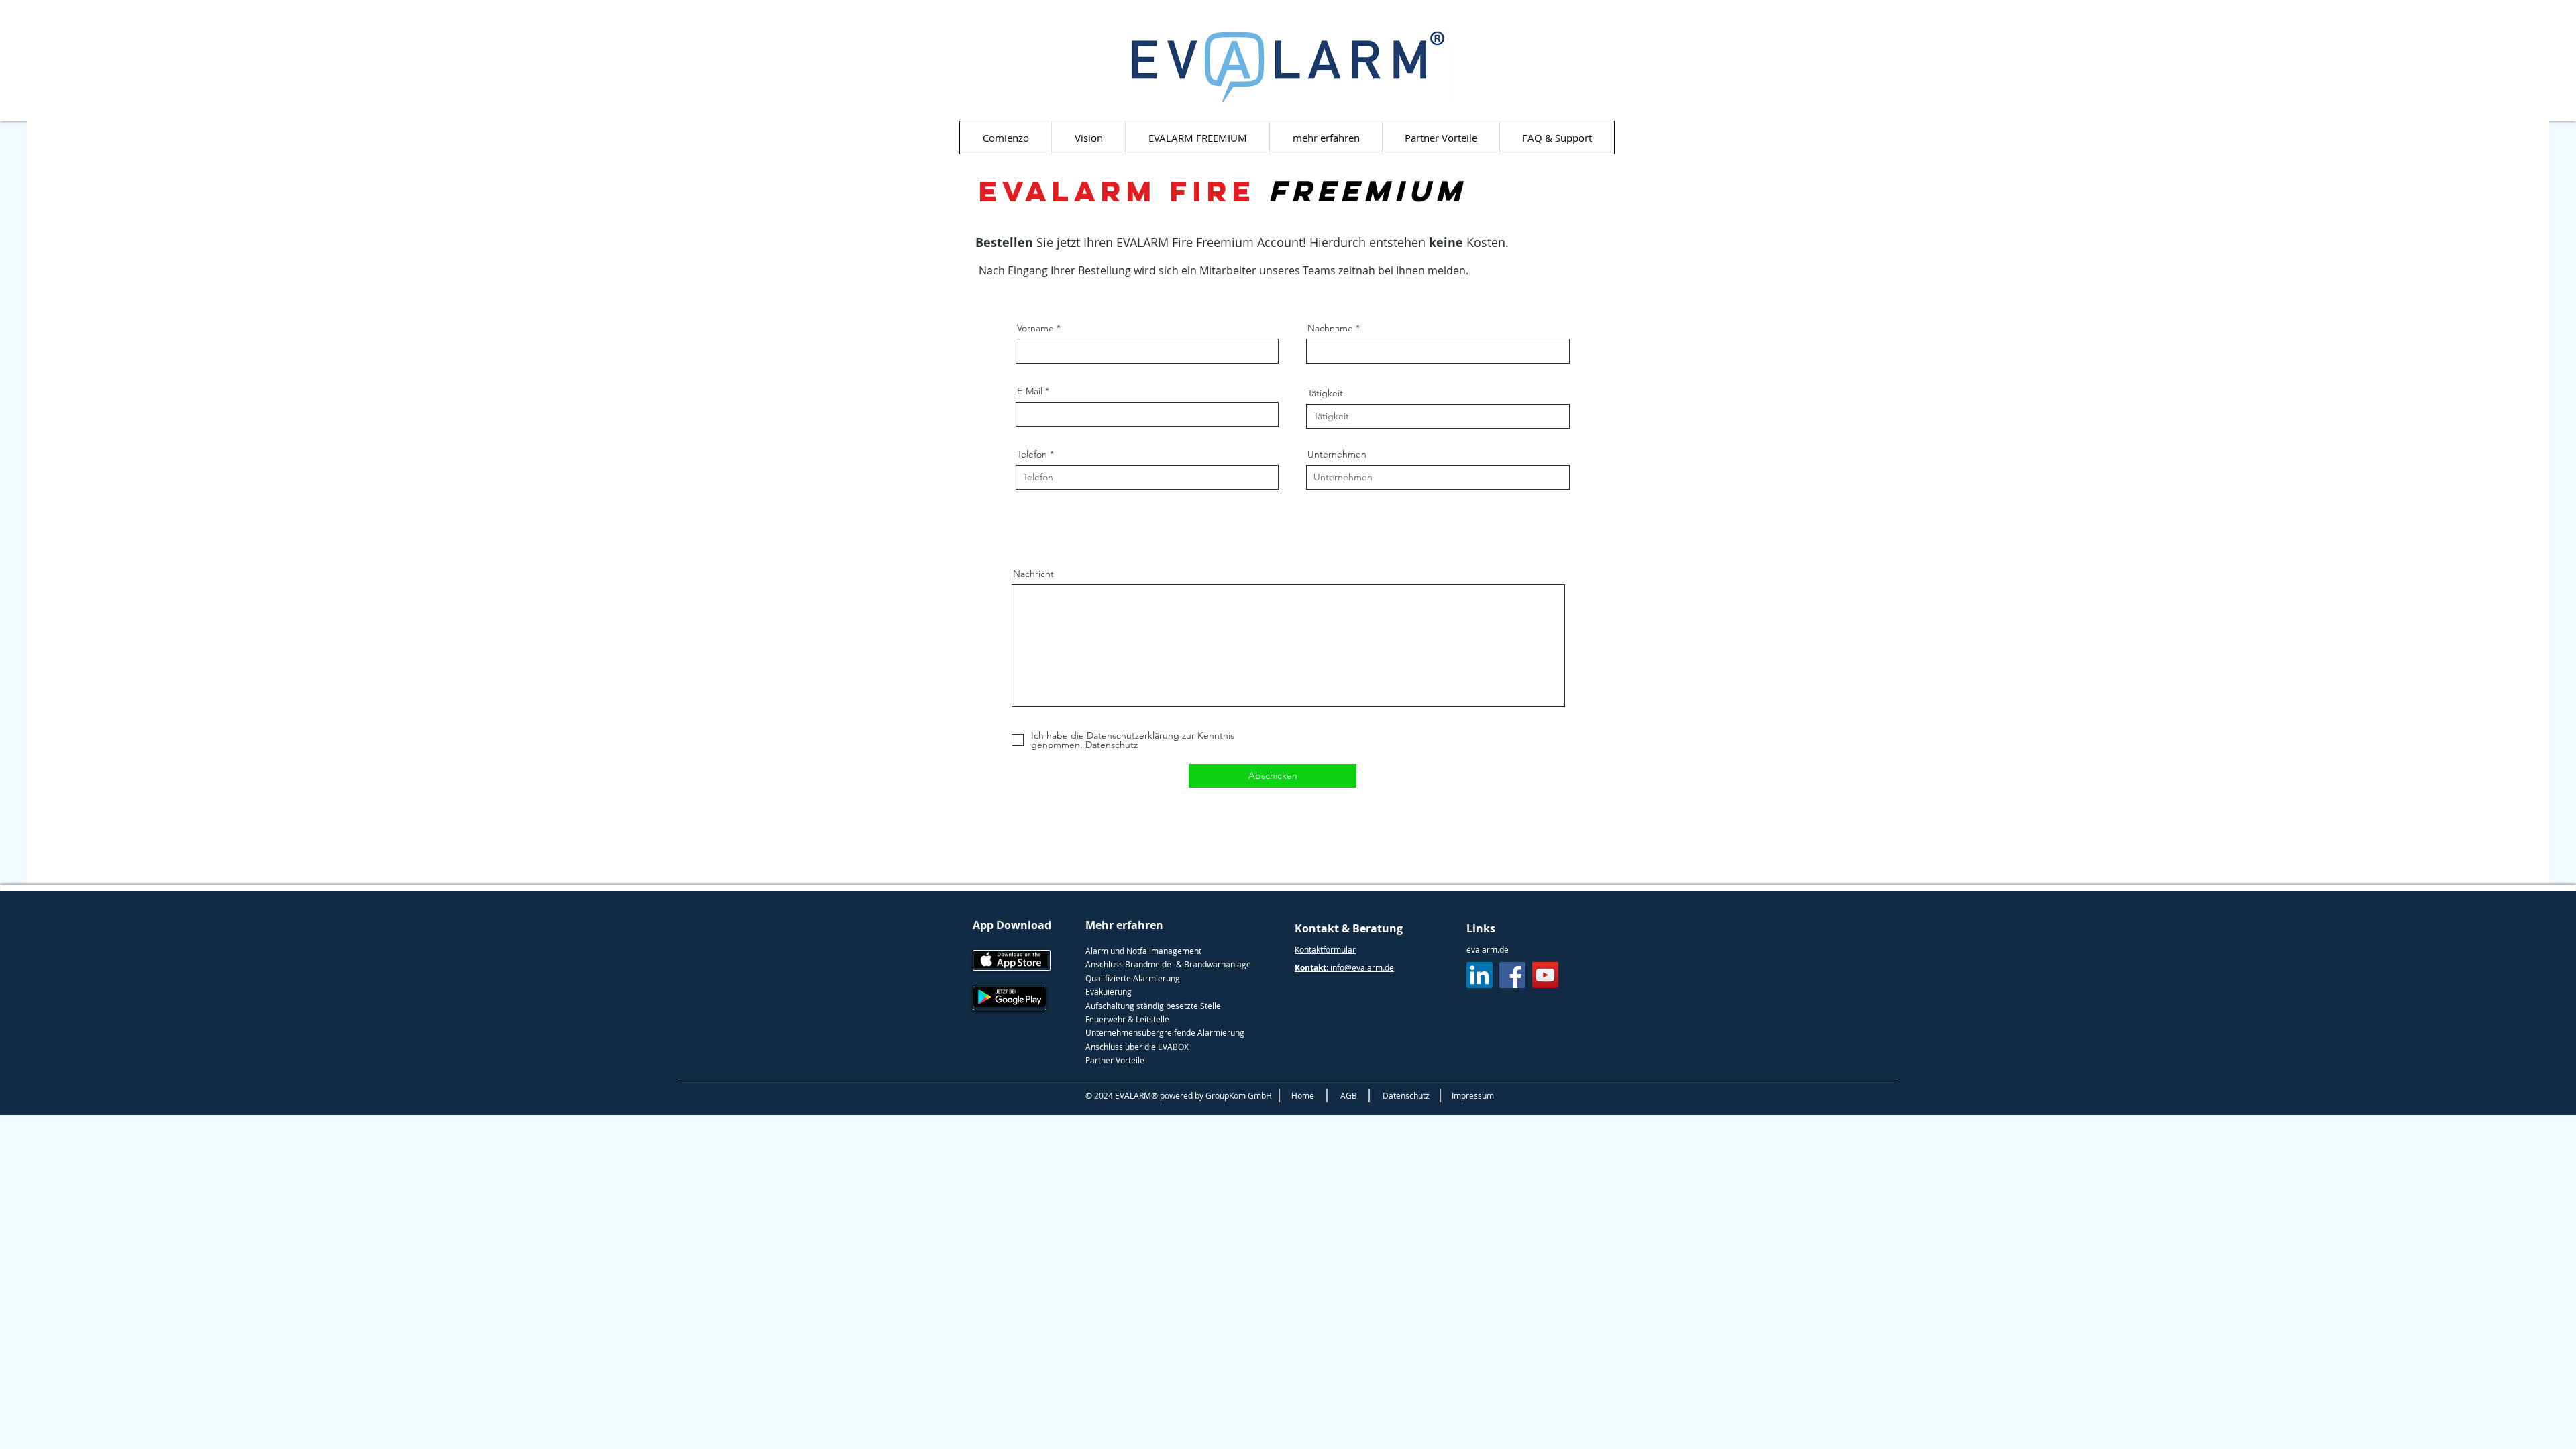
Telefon (1032, 454)
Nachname (1330, 328)
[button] (1326, 138)
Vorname (1035, 328)
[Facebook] (1512, 975)
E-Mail (1030, 391)
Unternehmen (1337, 454)
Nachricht (1033, 574)
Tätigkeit (1325, 393)
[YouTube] (1545, 975)
